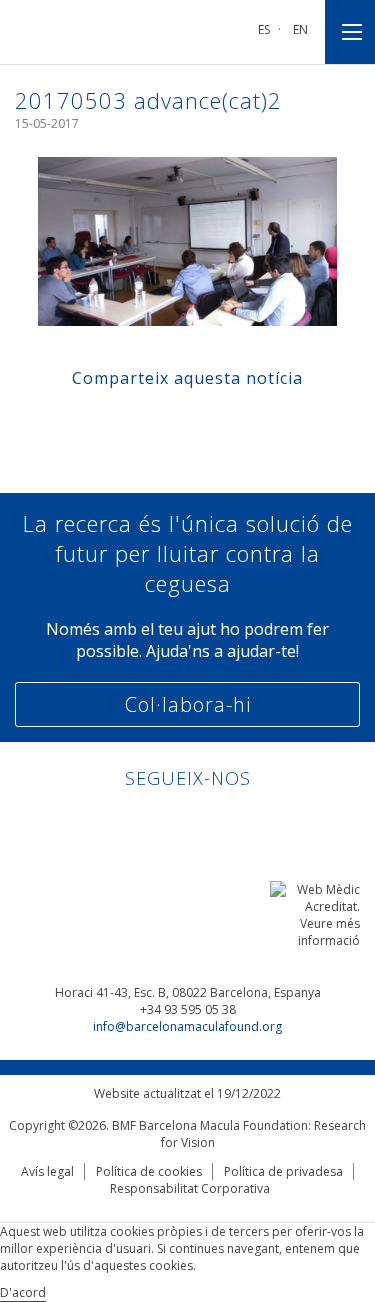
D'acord (23, 1292)
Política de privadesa (283, 1171)
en (300, 29)
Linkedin (130, 821)
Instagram (244, 821)
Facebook (168, 821)
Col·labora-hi (188, 704)
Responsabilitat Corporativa (190, 1188)
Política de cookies (149, 1171)
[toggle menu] (350, 32)
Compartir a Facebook (130, 421)
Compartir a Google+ (244, 421)
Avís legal (47, 1171)
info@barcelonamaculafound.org (187, 1026)
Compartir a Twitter (168, 421)
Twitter (206, 821)
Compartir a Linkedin (206, 421)
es (264, 29)
